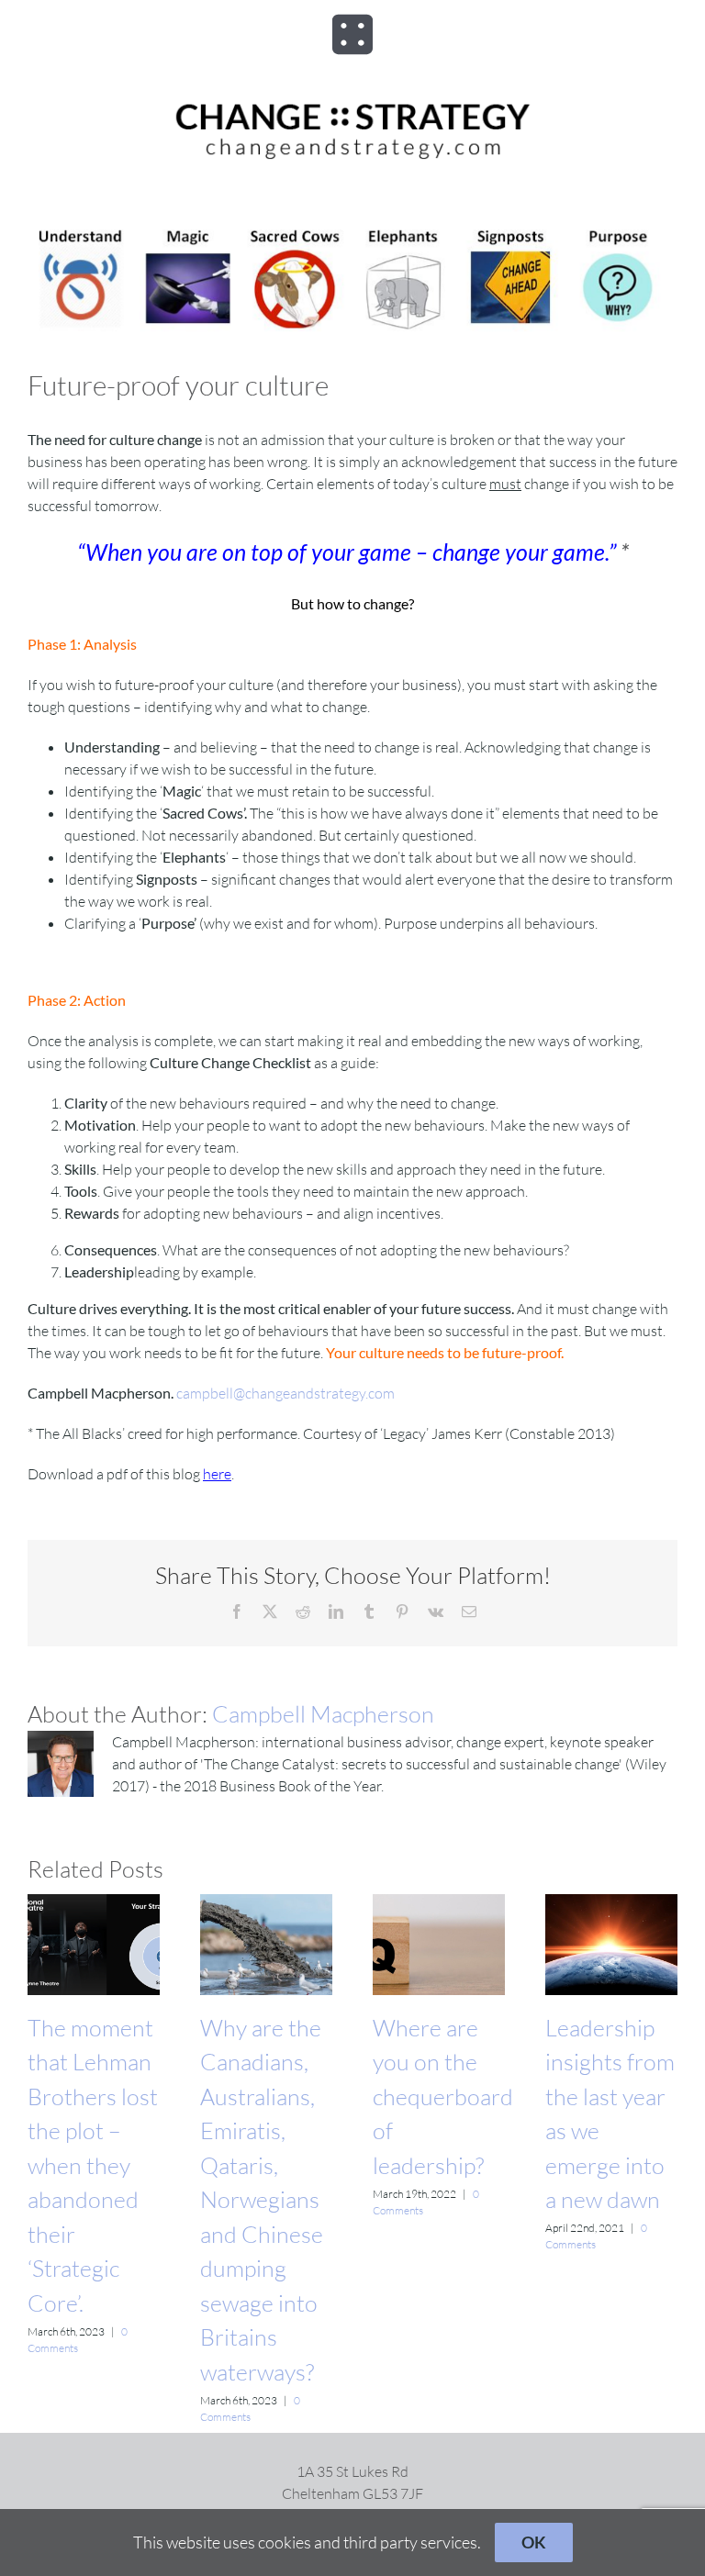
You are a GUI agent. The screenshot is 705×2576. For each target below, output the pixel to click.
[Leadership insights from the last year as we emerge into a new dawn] (611, 1903)
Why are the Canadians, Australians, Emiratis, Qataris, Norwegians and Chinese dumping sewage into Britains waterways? (262, 2200)
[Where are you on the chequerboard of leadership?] (439, 1903)
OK (534, 2542)
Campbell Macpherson (323, 1714)
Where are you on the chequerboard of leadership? (443, 2096)
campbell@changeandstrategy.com (285, 1393)
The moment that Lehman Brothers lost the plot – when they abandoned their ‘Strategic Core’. (93, 2165)
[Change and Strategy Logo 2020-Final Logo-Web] (352, 103)
